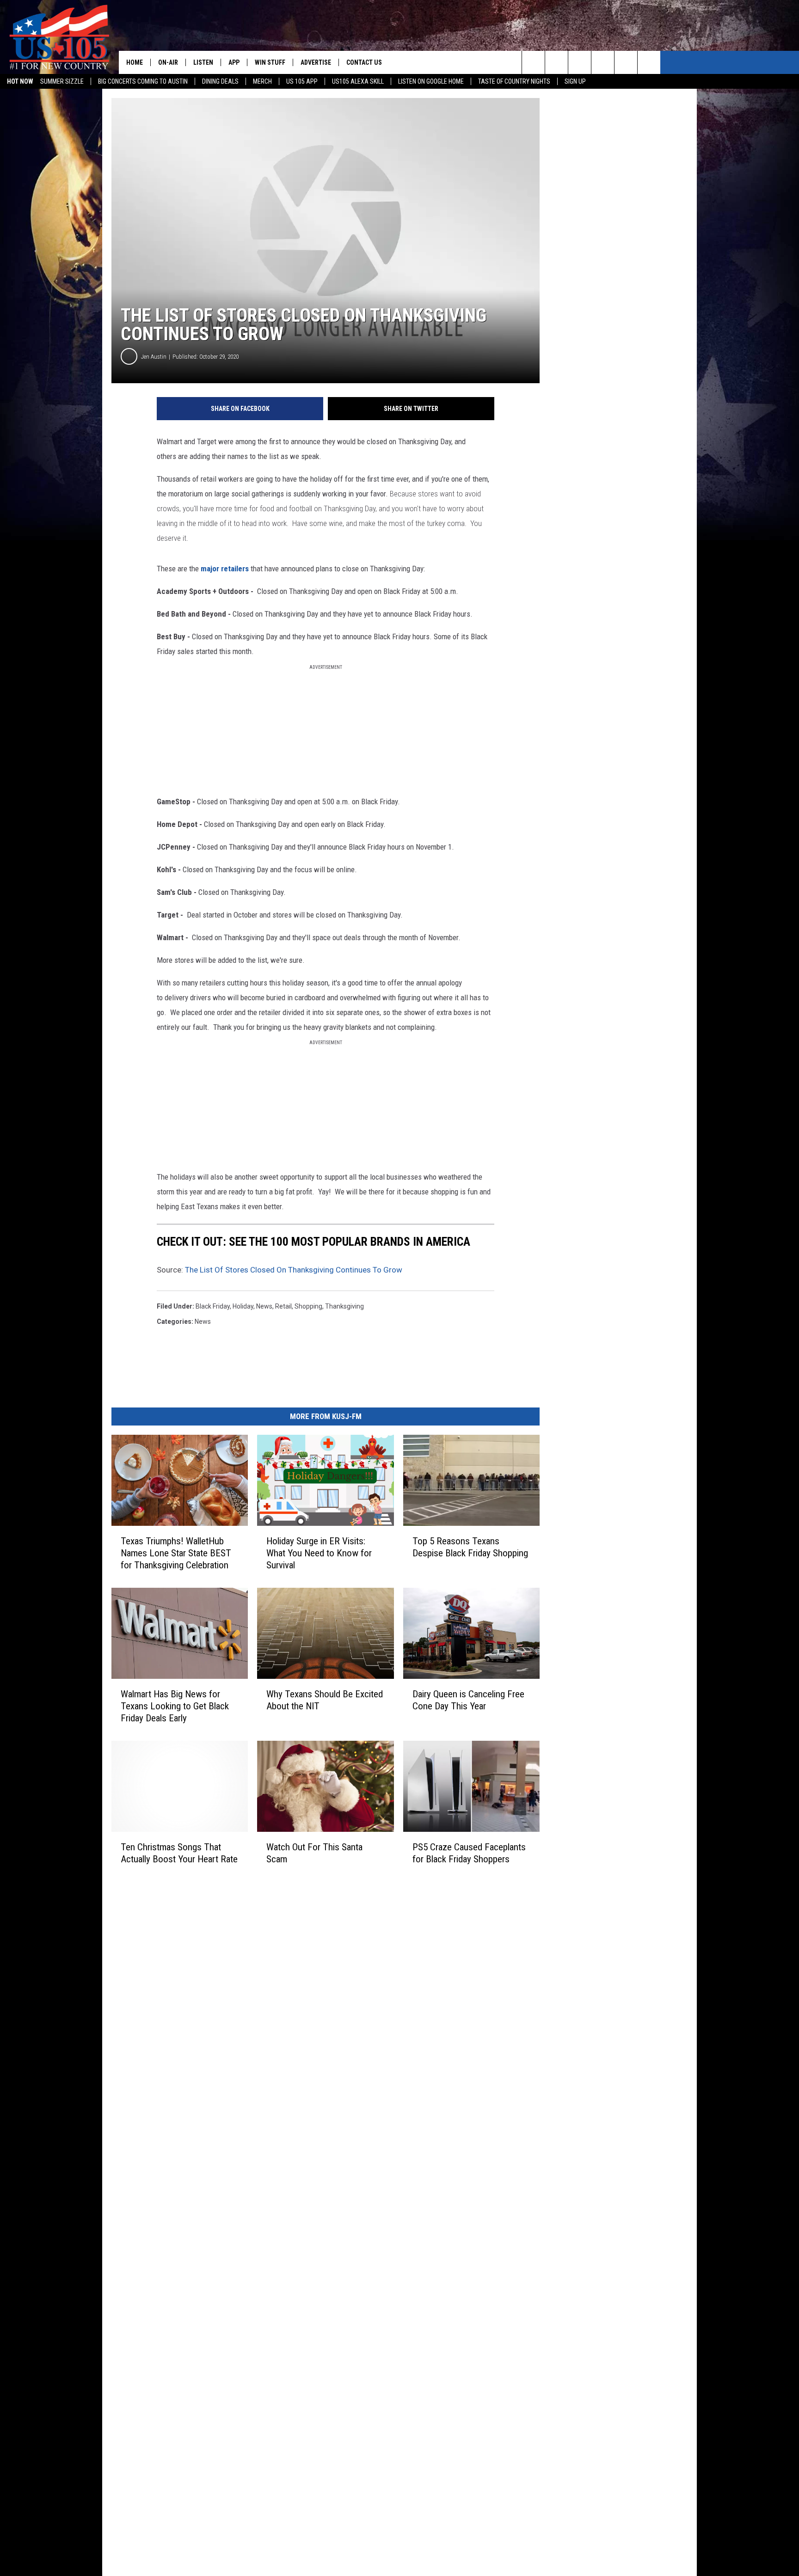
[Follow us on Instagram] (603, 62)
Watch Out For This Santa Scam (314, 1853)
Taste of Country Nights (514, 81)
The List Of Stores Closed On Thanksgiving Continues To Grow (294, 1270)
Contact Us (364, 62)
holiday (243, 1306)
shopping (308, 1306)
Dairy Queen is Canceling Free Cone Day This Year (468, 1700)
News (203, 1322)
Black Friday (213, 1306)
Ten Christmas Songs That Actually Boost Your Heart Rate (179, 1853)
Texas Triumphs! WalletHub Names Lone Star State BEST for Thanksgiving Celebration (176, 1553)
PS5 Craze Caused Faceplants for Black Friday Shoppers (469, 1853)
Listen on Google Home (431, 81)
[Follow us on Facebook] (580, 62)
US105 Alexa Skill (358, 81)
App (234, 62)
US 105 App (302, 81)
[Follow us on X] (649, 62)
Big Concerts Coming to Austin (143, 81)
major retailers (225, 569)
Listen (203, 62)
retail (283, 1306)
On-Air (168, 62)
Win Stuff (270, 62)
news (264, 1306)
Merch (262, 81)
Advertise (316, 62)
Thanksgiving (344, 1306)
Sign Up (575, 81)
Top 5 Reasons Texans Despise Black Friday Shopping (470, 1547)
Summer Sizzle (62, 81)
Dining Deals (220, 81)
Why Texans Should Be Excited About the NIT (325, 1700)
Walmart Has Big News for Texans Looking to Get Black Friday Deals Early (175, 1706)
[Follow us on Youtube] (626, 62)
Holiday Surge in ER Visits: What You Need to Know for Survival (319, 1553)
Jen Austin (154, 357)
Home (135, 62)
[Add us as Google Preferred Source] (556, 62)
